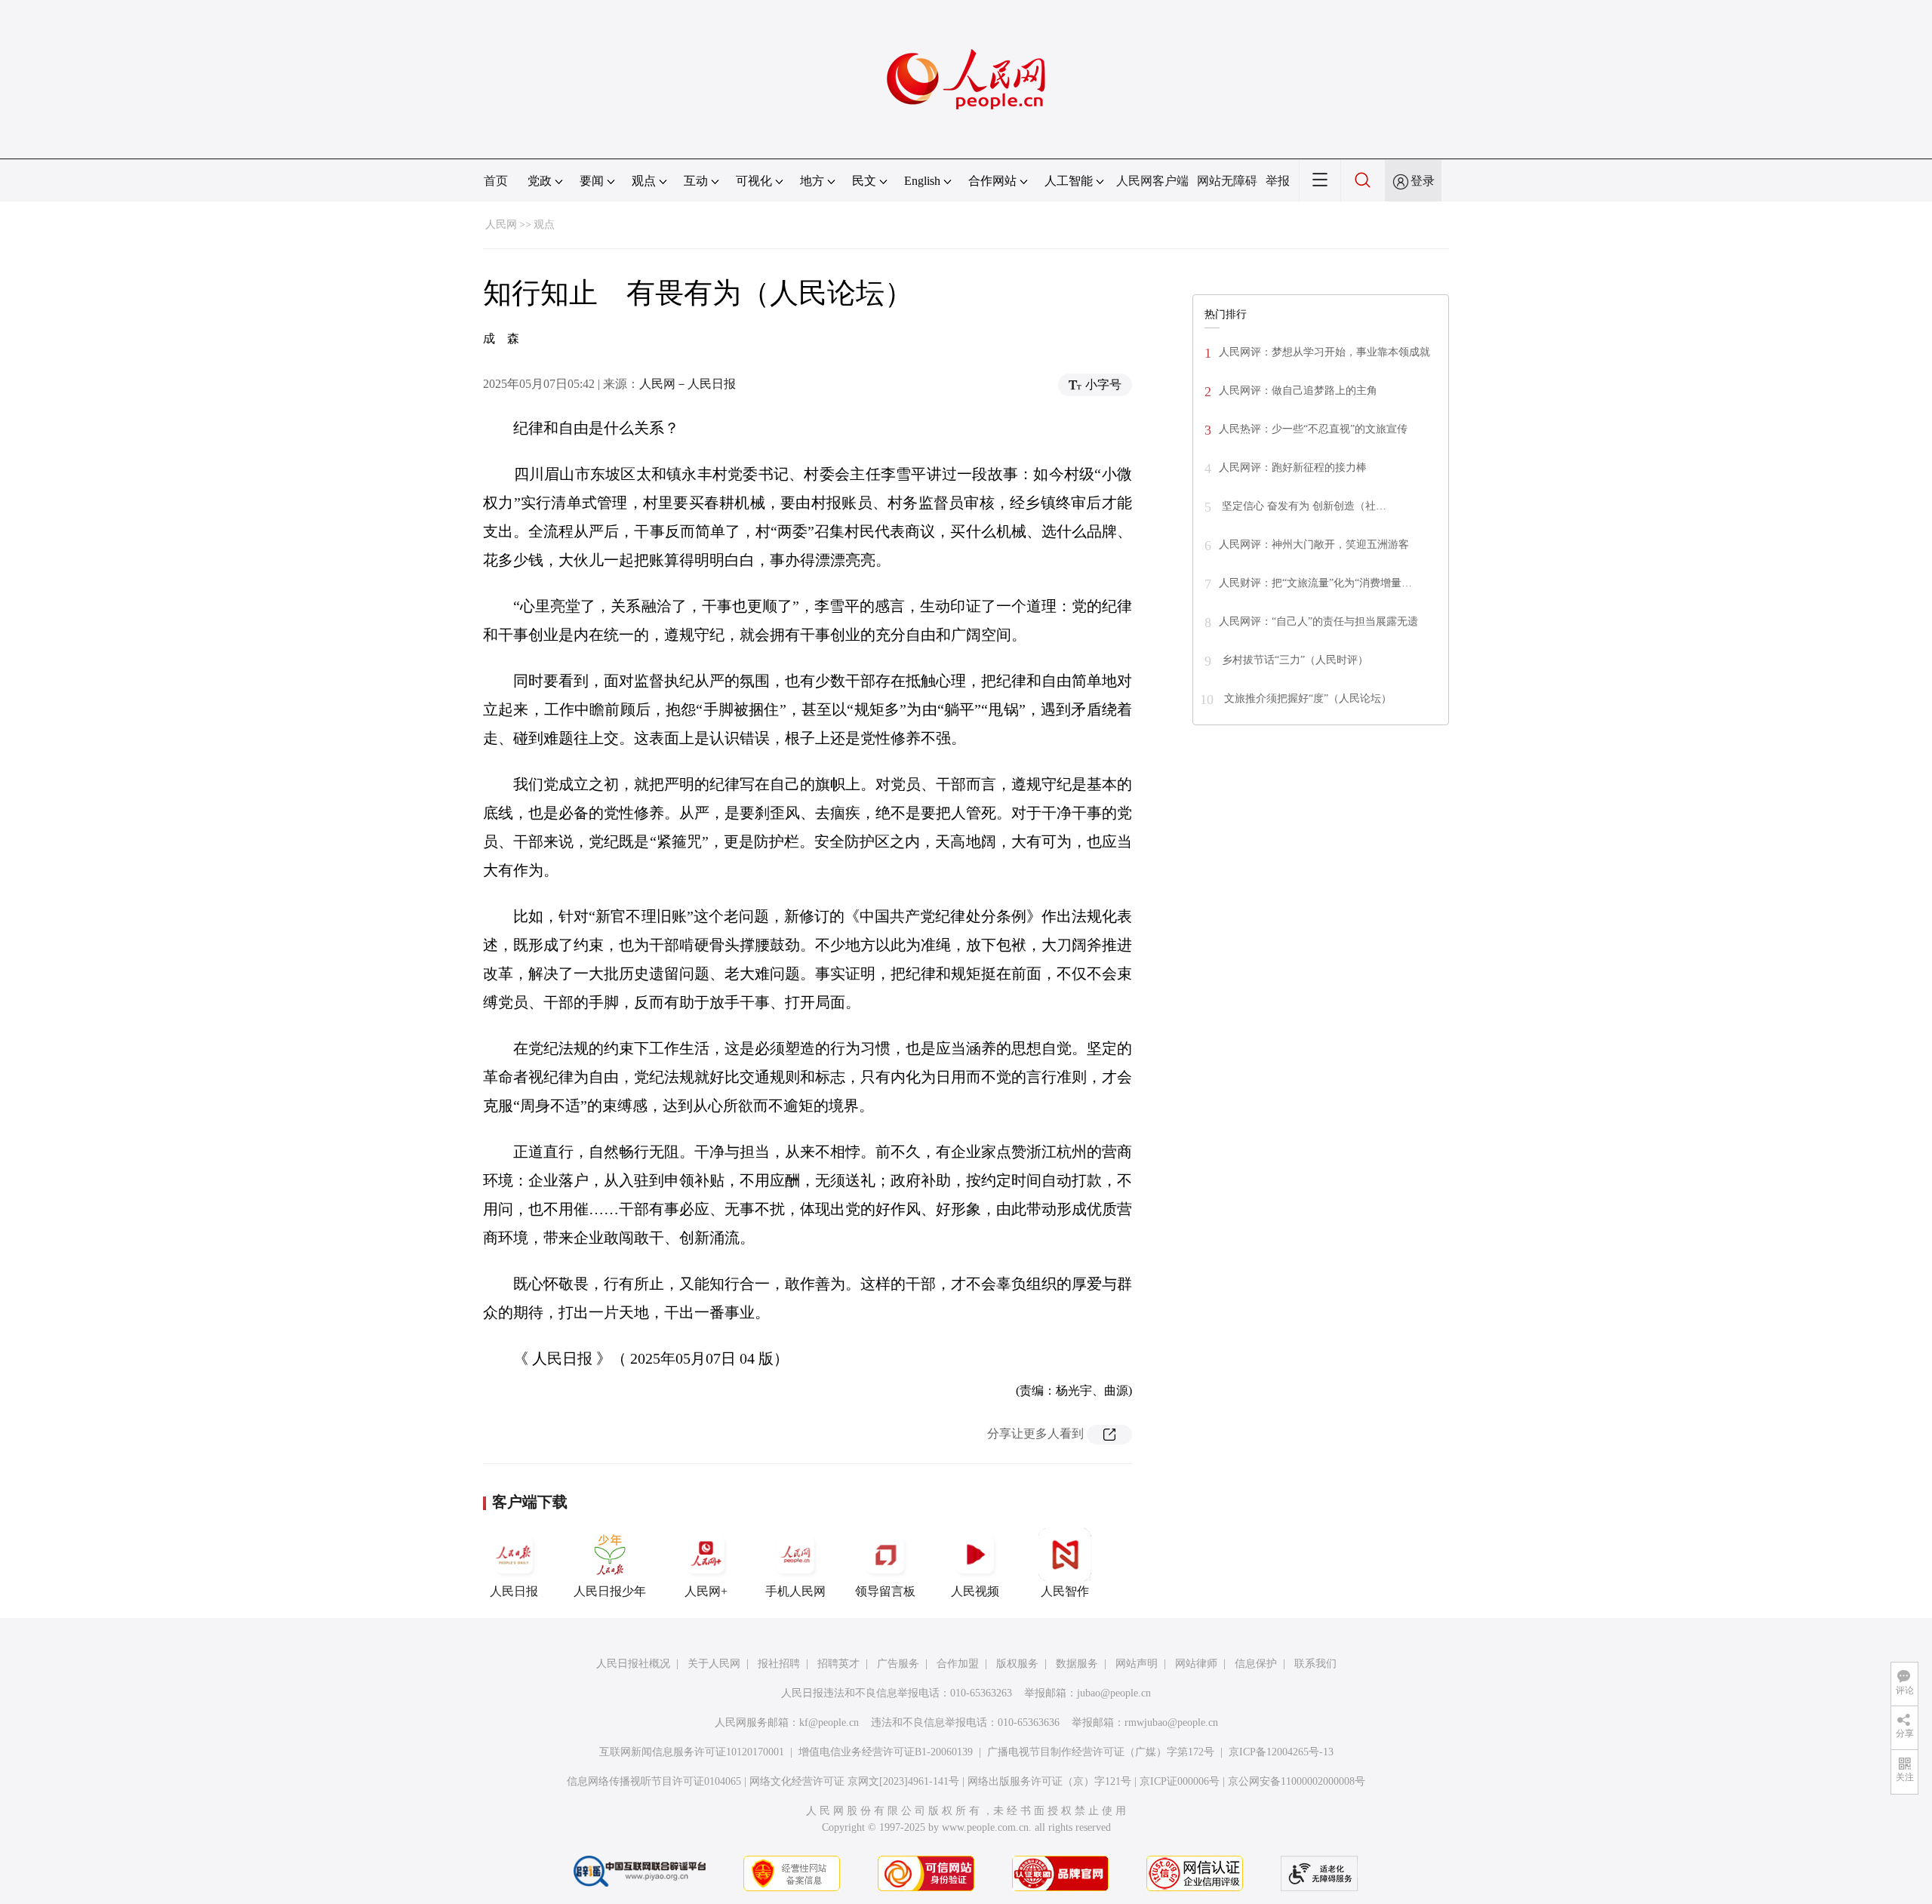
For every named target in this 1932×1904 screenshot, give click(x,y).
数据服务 (1077, 1664)
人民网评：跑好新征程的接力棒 (1293, 468)
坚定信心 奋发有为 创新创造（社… (1303, 506)
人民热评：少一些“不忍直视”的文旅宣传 (1313, 429)
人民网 (501, 225)
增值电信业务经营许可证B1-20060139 (886, 1752)
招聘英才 (838, 1664)
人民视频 (975, 1591)
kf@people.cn (829, 1723)
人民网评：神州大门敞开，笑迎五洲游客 (1314, 544)
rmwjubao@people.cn (1171, 1723)
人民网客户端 (1152, 181)
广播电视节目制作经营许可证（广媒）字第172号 (1101, 1752)
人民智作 (1065, 1591)
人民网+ (706, 1591)
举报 (1278, 181)
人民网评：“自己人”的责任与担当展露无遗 (1318, 621)
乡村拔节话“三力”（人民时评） (1294, 660)
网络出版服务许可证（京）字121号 (1049, 1781)
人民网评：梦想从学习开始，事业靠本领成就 (1324, 352)
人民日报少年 (610, 1591)
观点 (544, 225)
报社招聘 (779, 1664)
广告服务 (898, 1664)
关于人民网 (714, 1664)
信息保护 (1256, 1664)
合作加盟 (958, 1664)
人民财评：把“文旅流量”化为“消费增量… (1315, 583)
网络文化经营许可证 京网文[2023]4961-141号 (854, 1781)
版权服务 (1017, 1664)
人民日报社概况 (633, 1664)
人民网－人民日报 (688, 384)
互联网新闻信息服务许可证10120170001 (692, 1752)
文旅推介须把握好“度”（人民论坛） (1306, 698)
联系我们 (1315, 1664)
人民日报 (514, 1591)
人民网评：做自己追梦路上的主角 (1298, 391)
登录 (1423, 181)
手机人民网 (795, 1591)
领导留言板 (885, 1591)
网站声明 (1137, 1664)
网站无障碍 (1227, 181)
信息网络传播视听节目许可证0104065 (654, 1781)
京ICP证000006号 (1180, 1781)
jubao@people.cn (1114, 1693)
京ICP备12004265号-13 (1281, 1752)
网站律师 (1196, 1664)
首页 (496, 181)
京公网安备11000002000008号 (1297, 1781)
